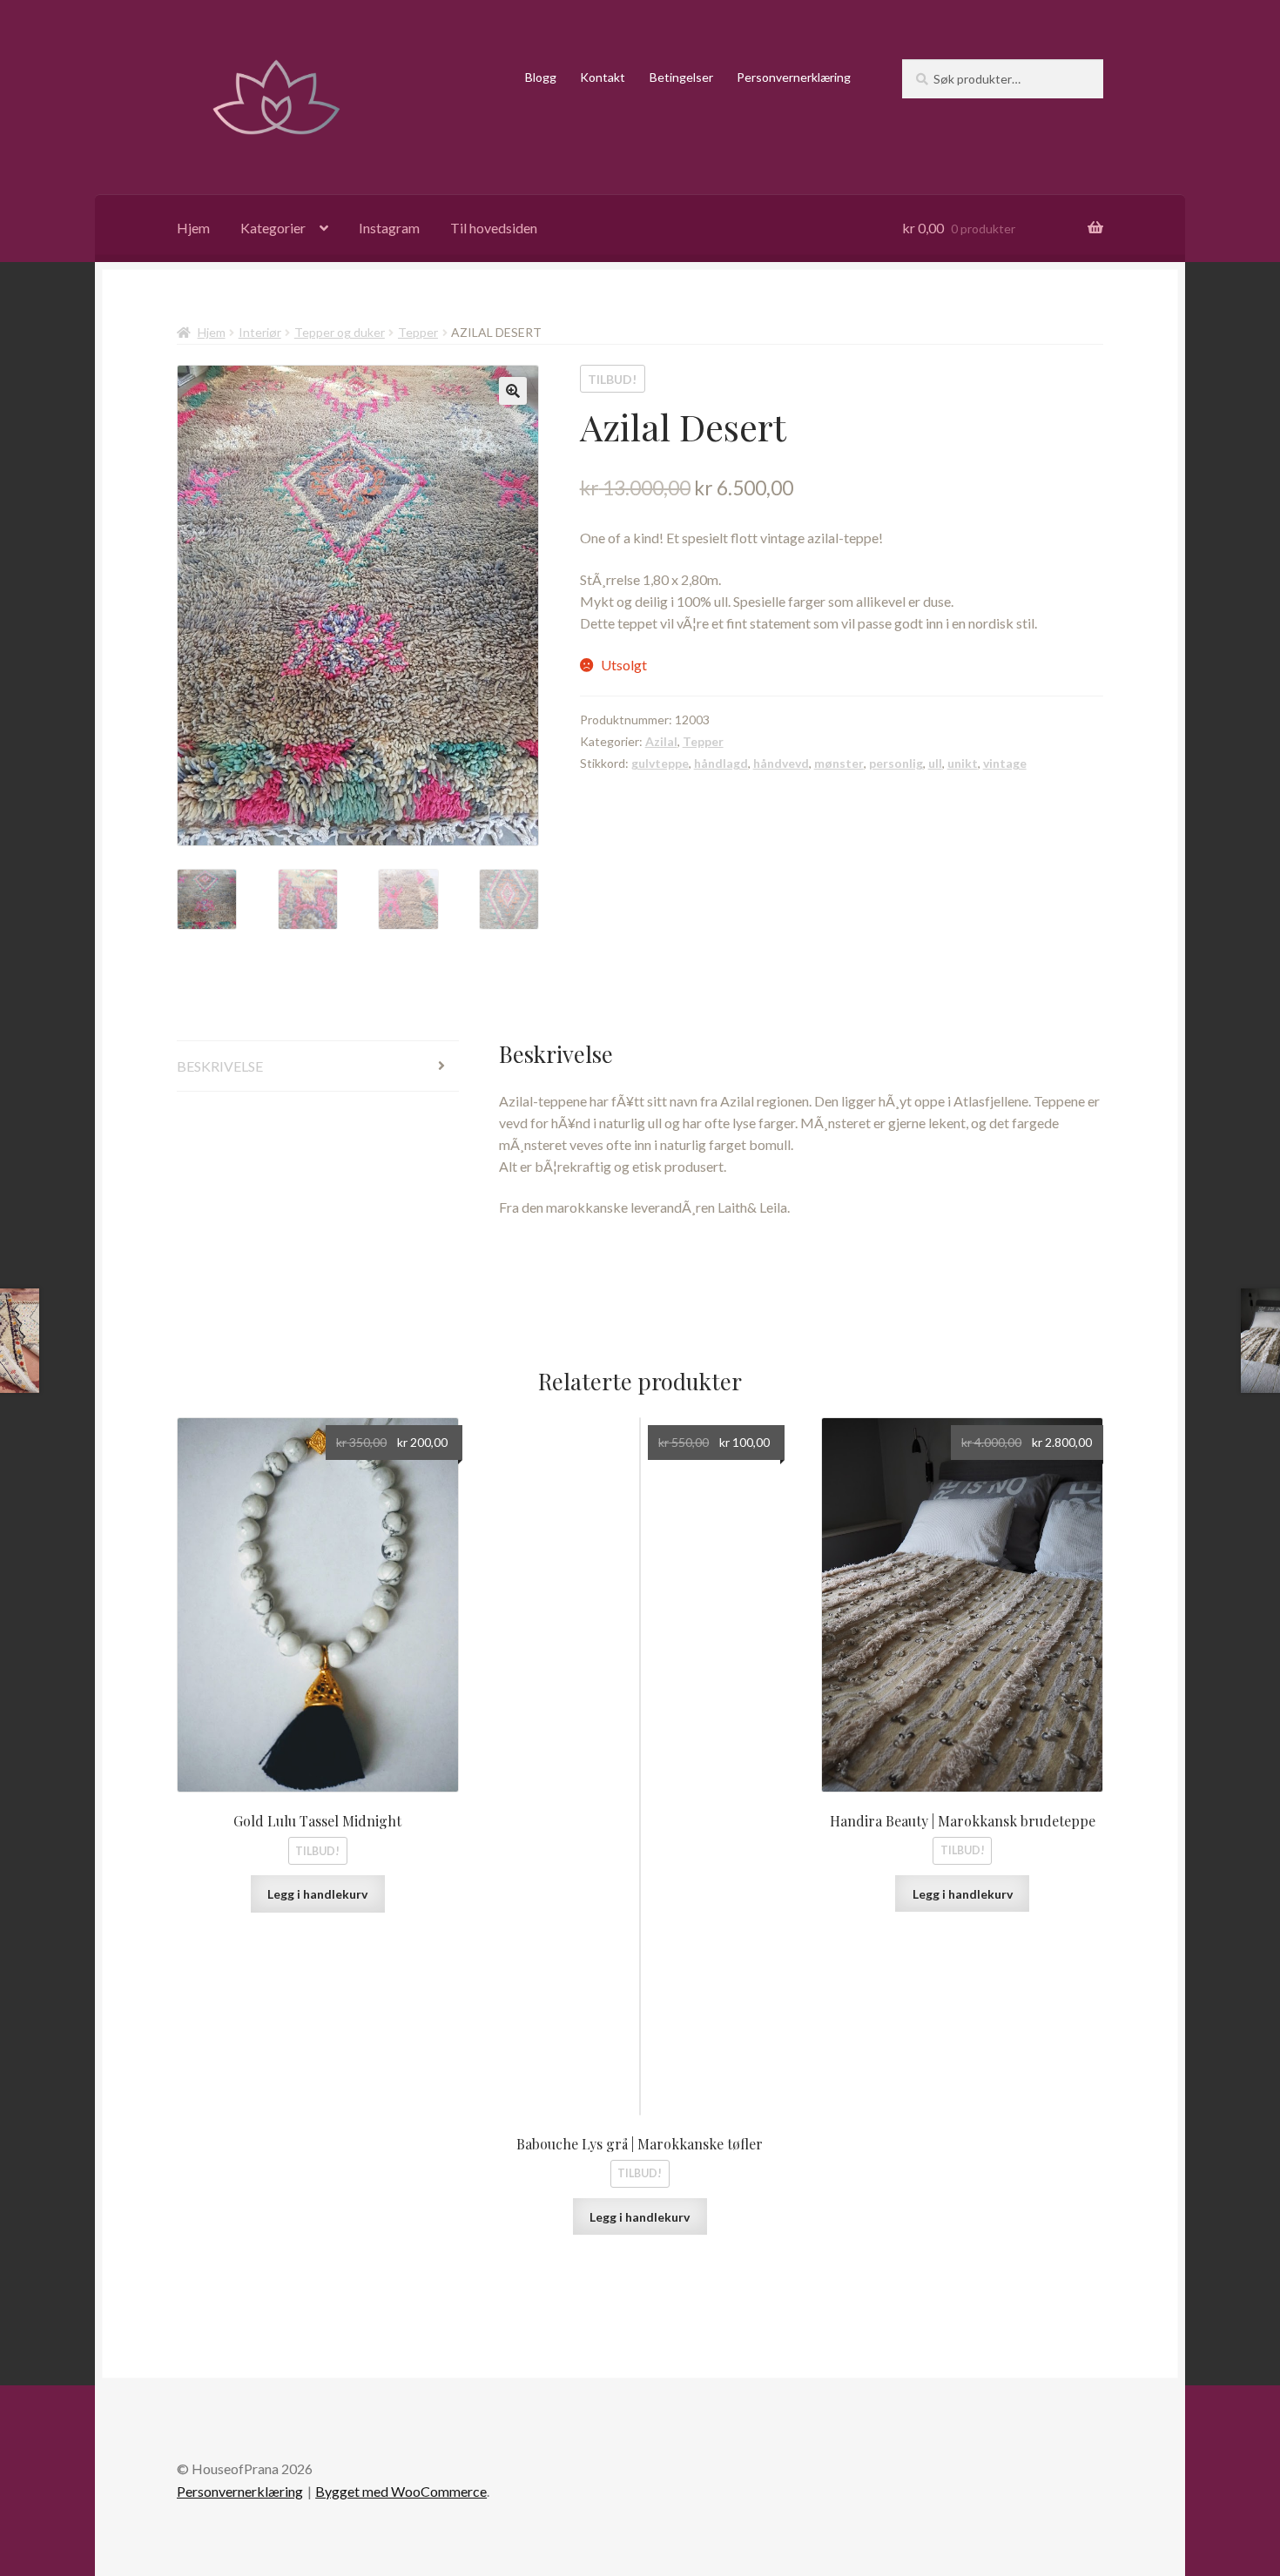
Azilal (661, 741)
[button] (513, 391)
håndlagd (721, 763)
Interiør (260, 332)
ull (935, 763)
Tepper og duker (340, 332)
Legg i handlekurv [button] (317, 1894)
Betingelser (681, 77)
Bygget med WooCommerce (401, 2491)
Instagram (389, 228)
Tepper (418, 332)
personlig (896, 763)
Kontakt (603, 77)
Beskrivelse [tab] (220, 1066)
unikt (963, 763)
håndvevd (781, 763)
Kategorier (273, 228)
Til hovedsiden (494, 228)
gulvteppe (660, 763)
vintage (1005, 763)
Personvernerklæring (794, 77)
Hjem (193, 228)
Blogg (541, 77)
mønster (839, 763)
